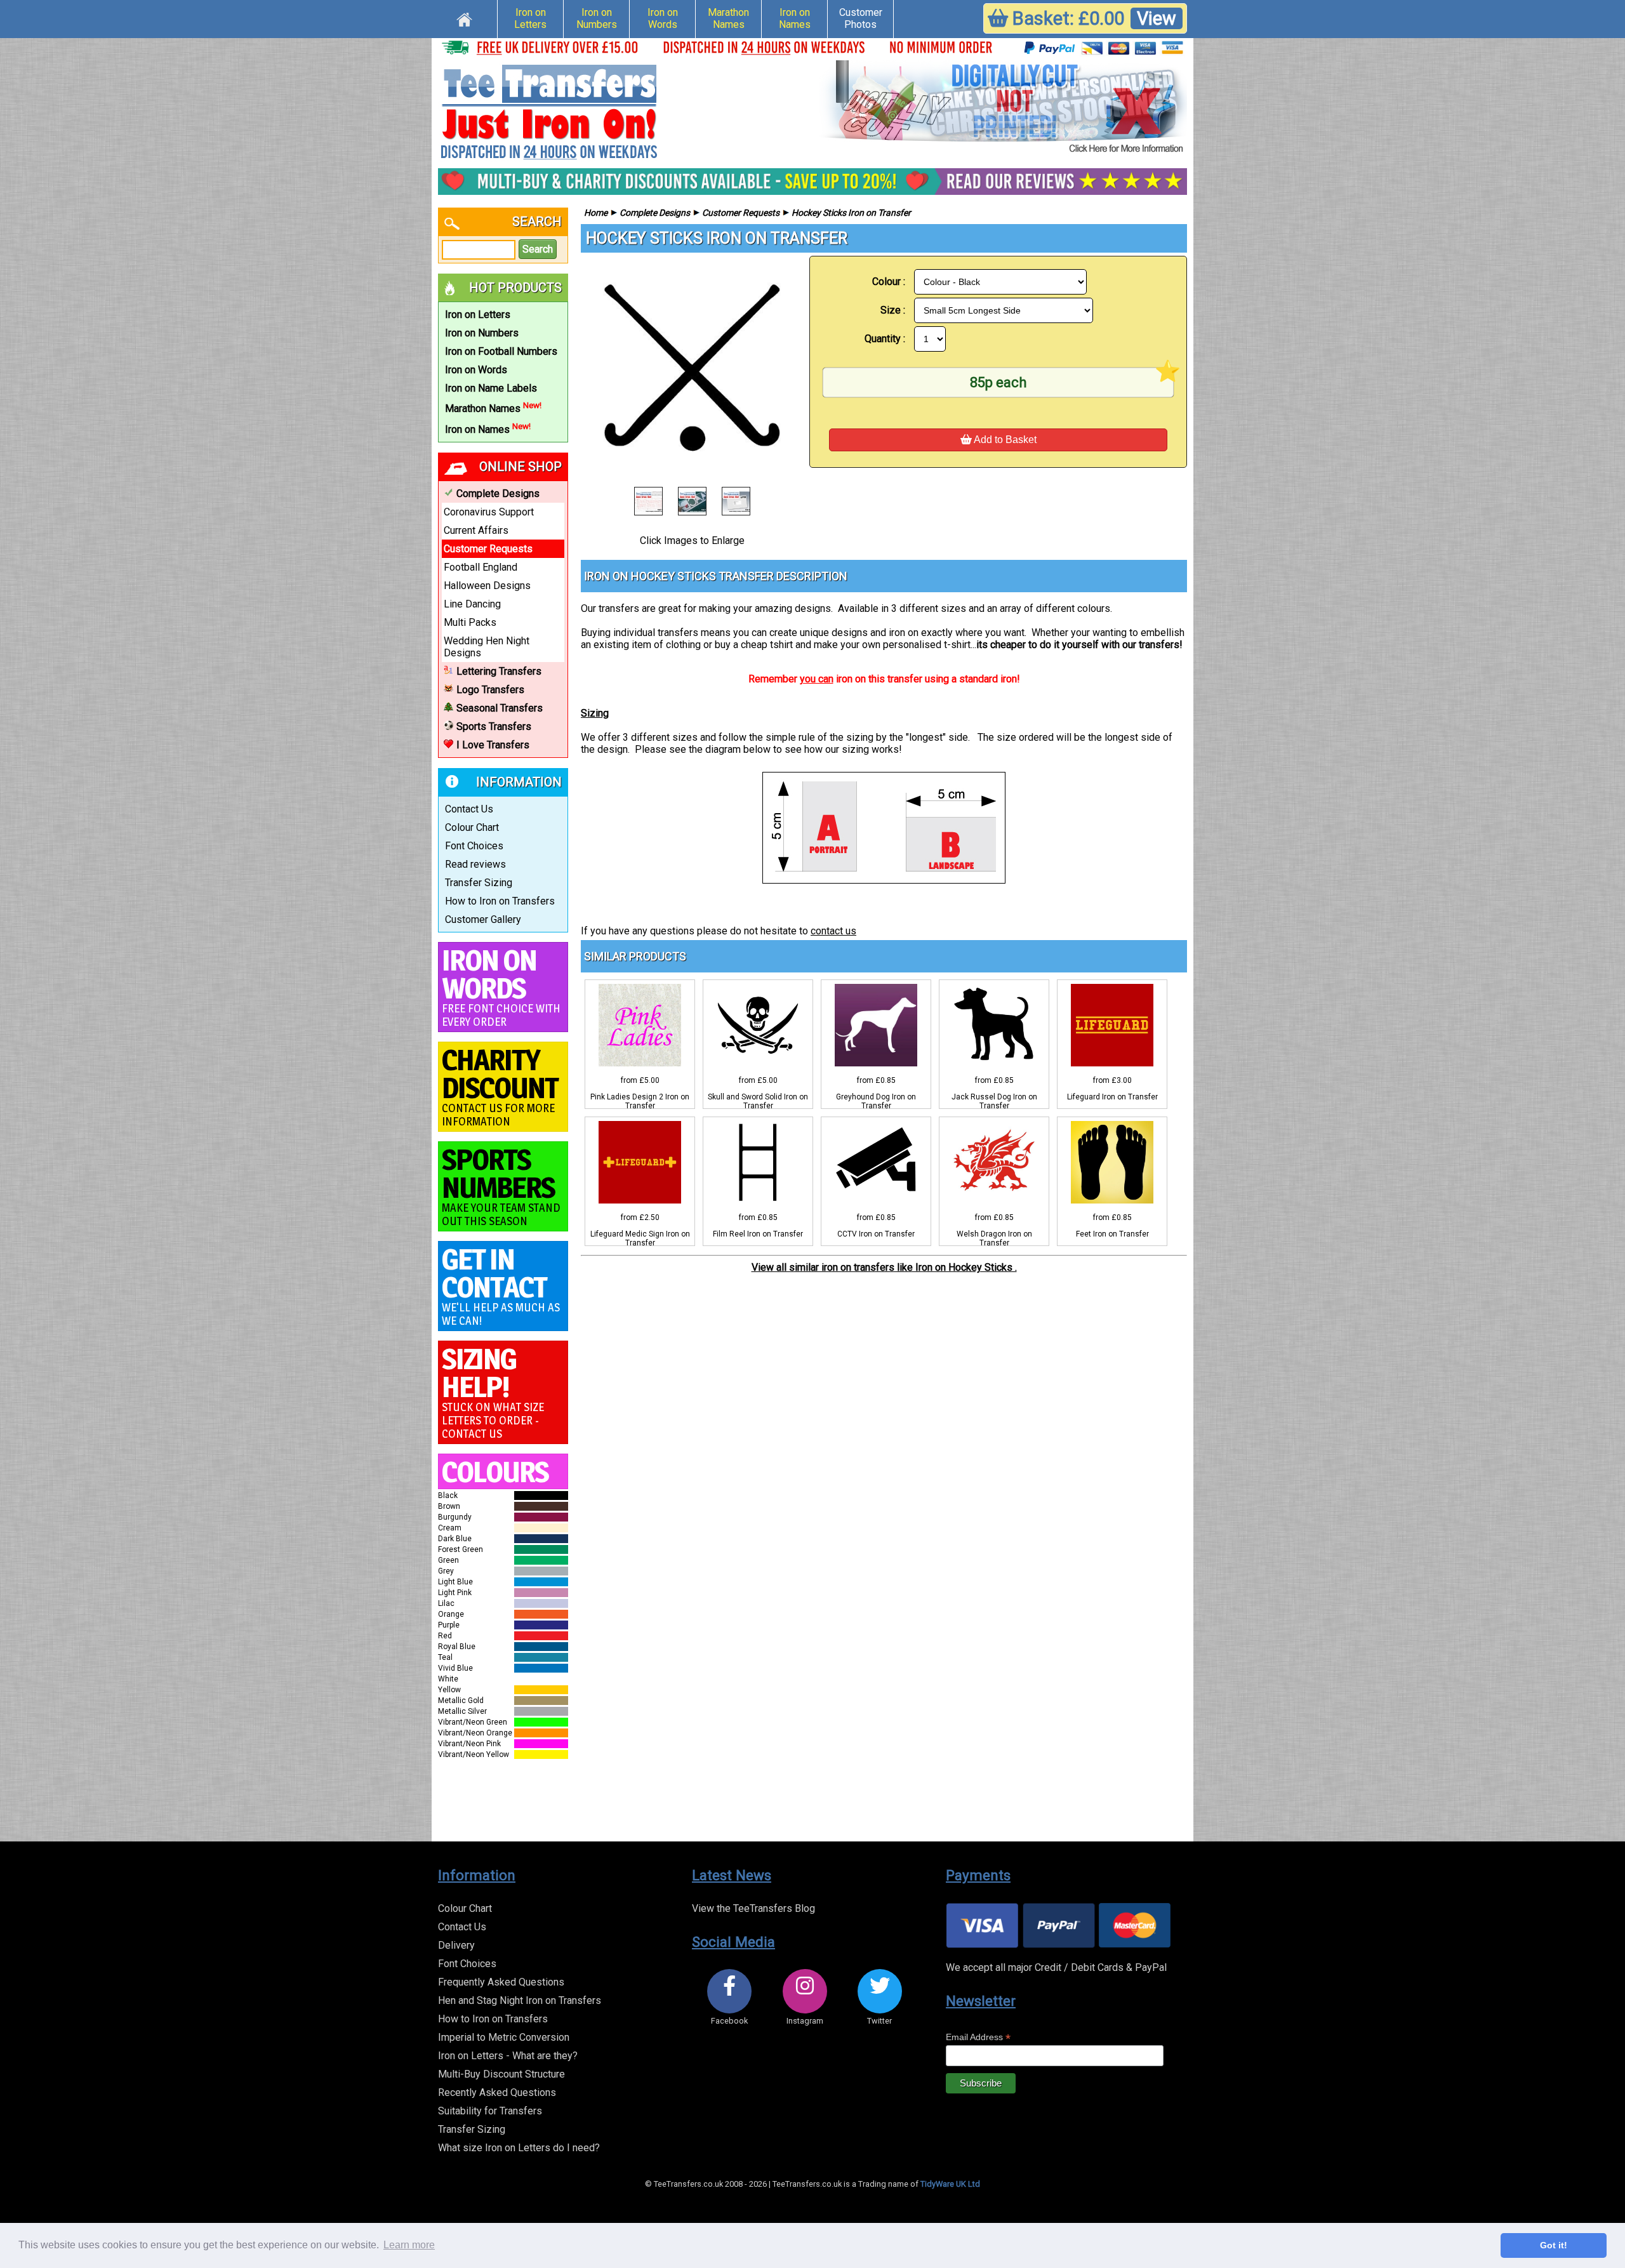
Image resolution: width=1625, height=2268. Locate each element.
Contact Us (469, 809)
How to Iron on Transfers (500, 901)
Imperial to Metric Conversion (504, 2037)
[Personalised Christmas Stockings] (1003, 108)
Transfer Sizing (479, 883)
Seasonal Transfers (500, 708)
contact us (833, 931)
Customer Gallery (483, 919)
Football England (481, 567)
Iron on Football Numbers (501, 351)
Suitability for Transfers (490, 2111)
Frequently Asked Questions (501, 1982)
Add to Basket (1004, 440)
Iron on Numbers (597, 18)
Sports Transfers (494, 726)
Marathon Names (728, 18)
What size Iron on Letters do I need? (519, 2148)
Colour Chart (472, 827)
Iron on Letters (530, 18)
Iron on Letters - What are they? (508, 2056)
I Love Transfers (493, 745)
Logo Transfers (490, 690)
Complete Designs (498, 494)
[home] (464, 18)
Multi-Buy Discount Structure (501, 2074)
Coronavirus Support (489, 512)
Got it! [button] (1554, 2245)
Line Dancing (472, 604)
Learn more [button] (409, 2245)
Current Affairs (476, 530)
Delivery (456, 1945)
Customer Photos (861, 18)
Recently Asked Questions (497, 2092)
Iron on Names (795, 18)
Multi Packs (470, 622)
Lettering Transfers (499, 671)
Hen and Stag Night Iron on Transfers (520, 2000)
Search (538, 249)
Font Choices (474, 846)
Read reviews (475, 864)
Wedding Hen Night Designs (487, 647)
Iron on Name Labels (491, 388)
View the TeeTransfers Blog (753, 1908)
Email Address (978, 2037)
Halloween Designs (487, 586)
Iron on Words (663, 18)
